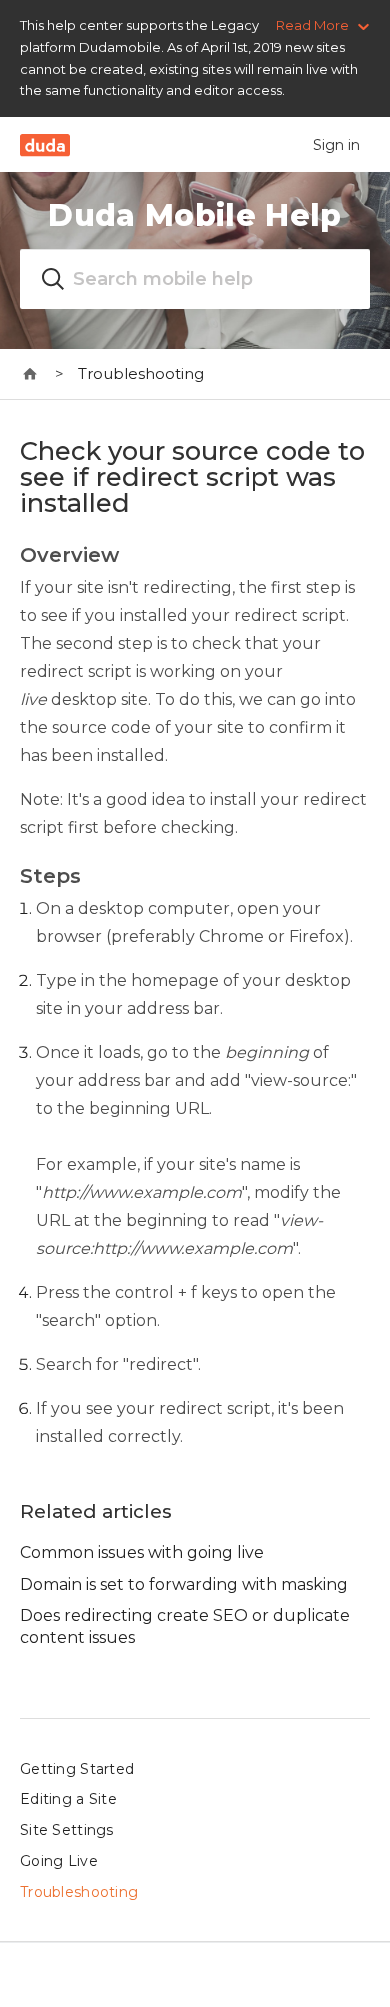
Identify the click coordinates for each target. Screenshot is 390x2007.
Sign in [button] (336, 145)
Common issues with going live (142, 1552)
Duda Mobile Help (194, 215)
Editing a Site (68, 1799)
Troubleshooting (141, 373)
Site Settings (67, 1830)
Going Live (59, 1861)
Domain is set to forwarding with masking (184, 1584)
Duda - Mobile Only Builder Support (30, 374)
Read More (312, 25)
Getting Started (77, 1769)
